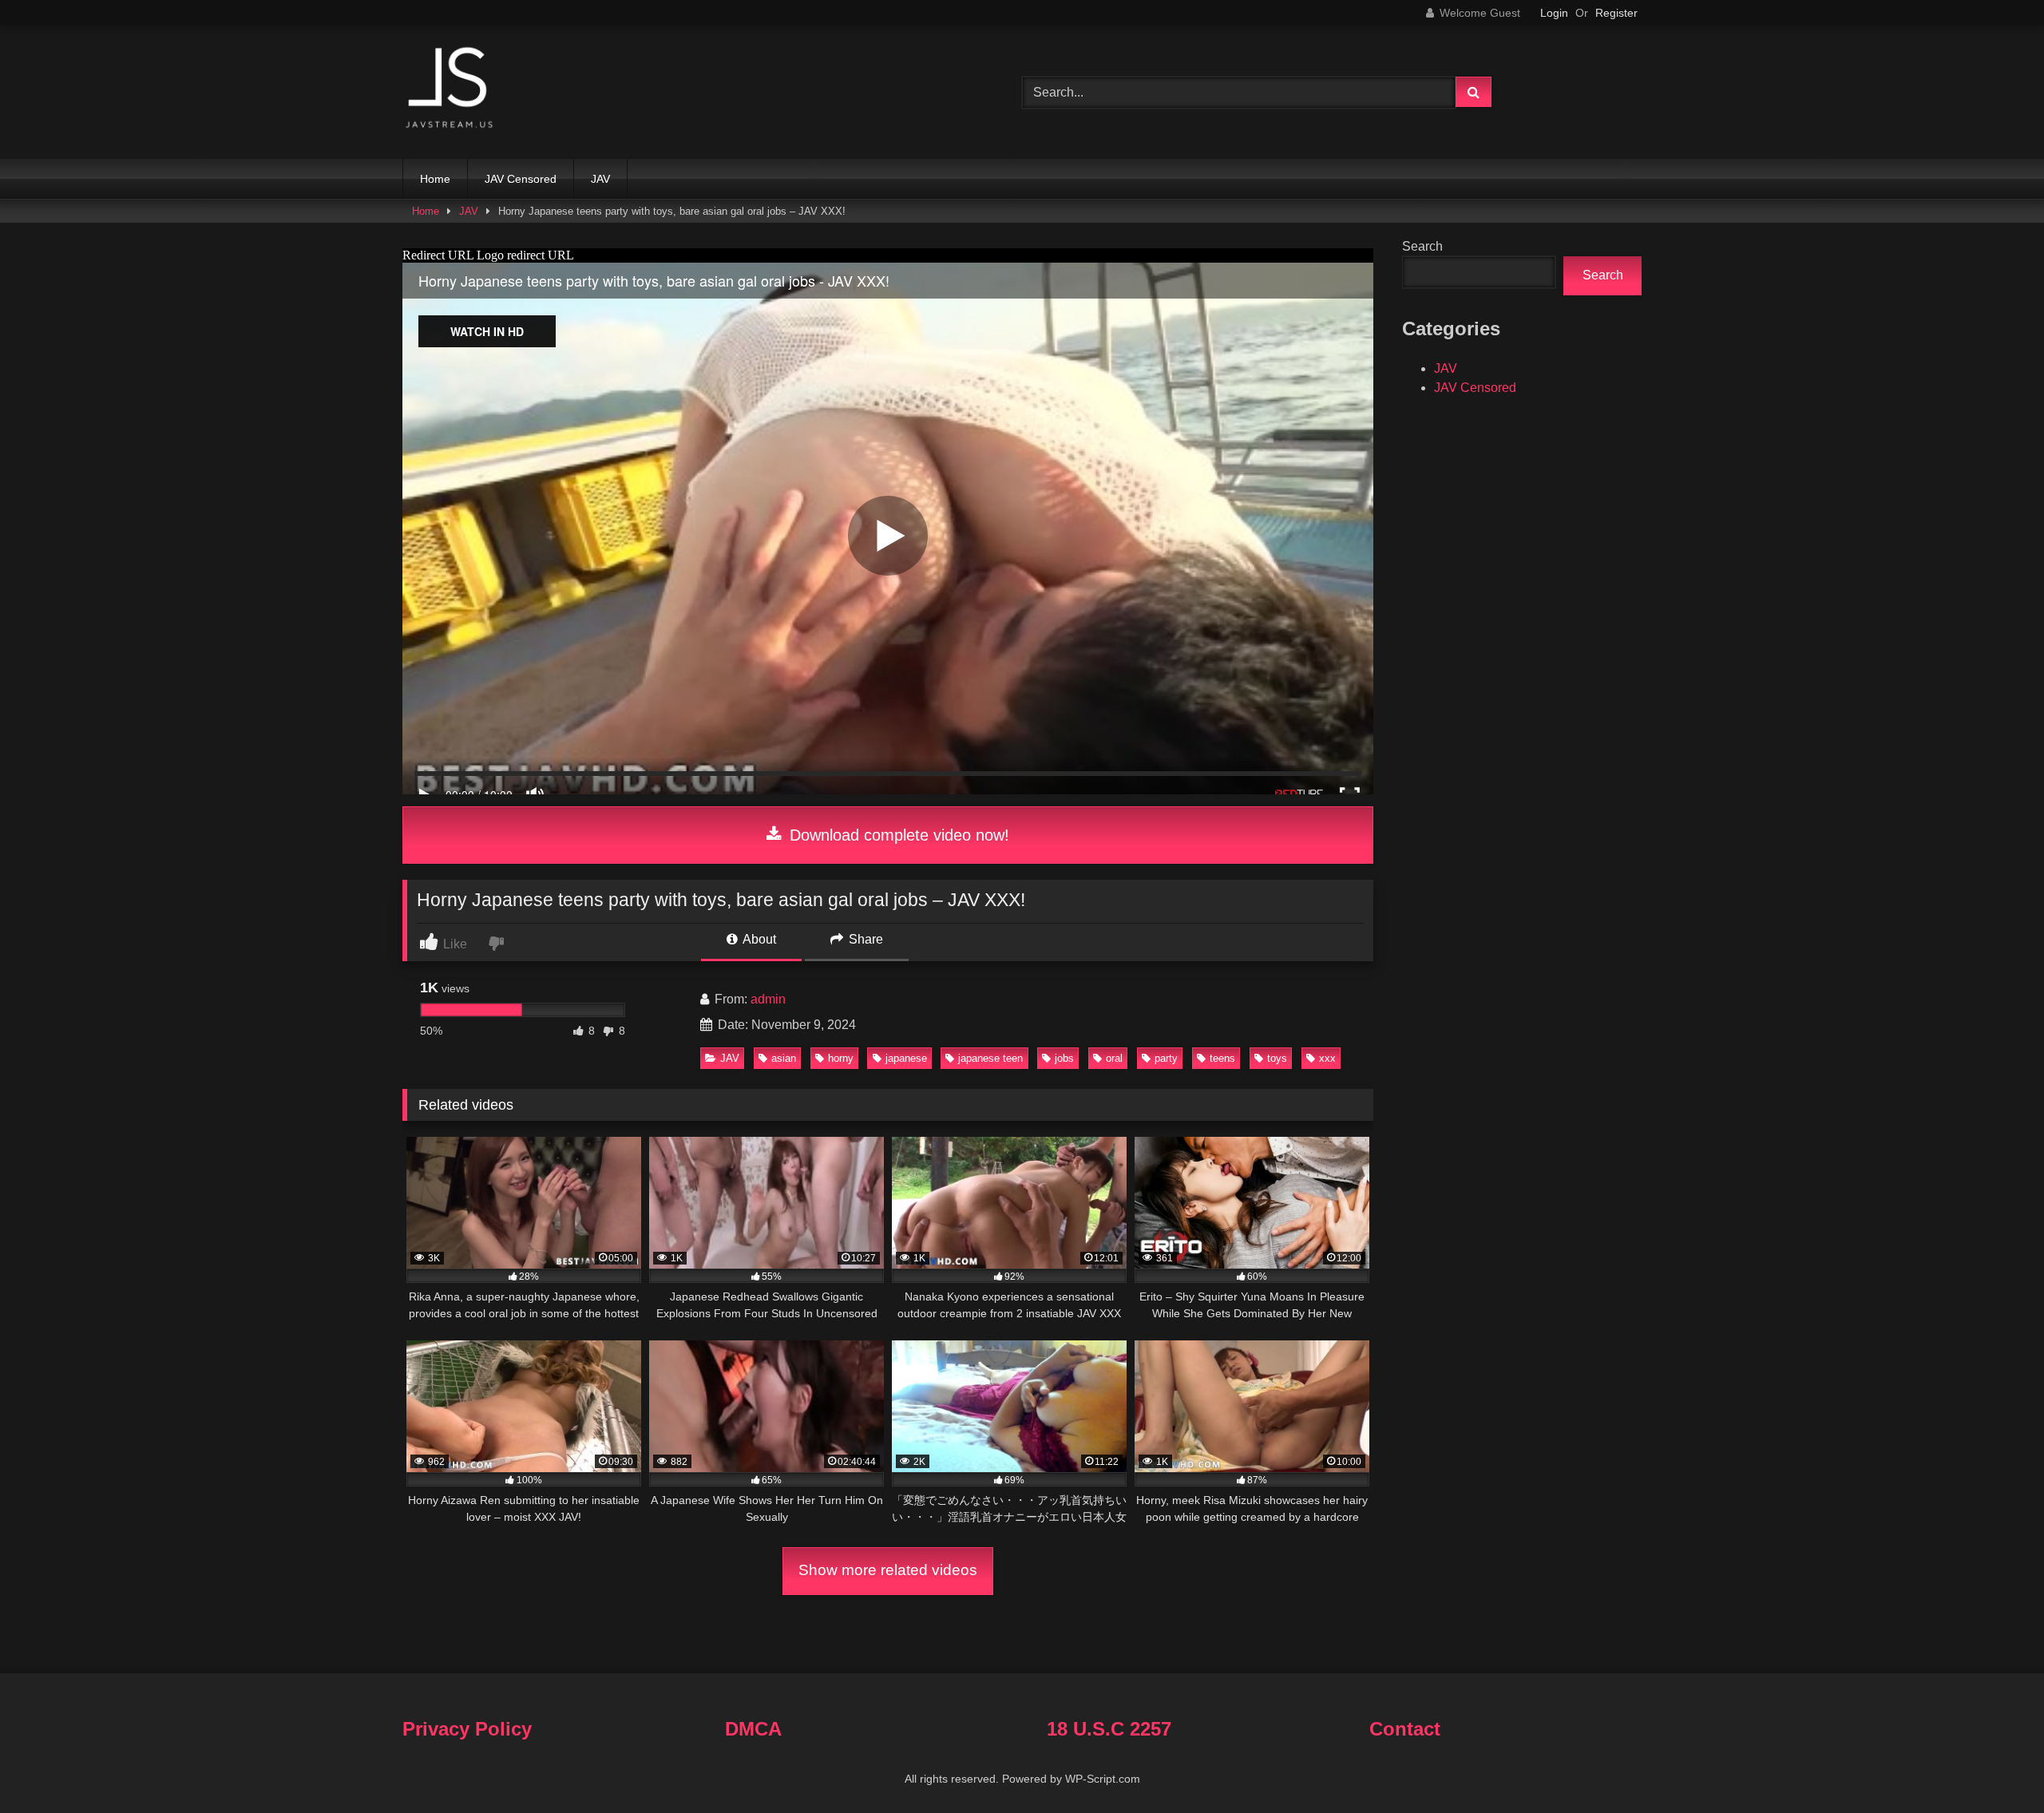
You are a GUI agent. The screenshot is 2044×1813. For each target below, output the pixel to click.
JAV (600, 179)
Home (435, 179)
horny (841, 1058)
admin (768, 999)
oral (1114, 1058)
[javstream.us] (450, 89)
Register (1616, 13)
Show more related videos (888, 1570)
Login (1554, 13)
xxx (1327, 1058)
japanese (906, 1058)
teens (1222, 1058)
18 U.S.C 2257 (1109, 1729)
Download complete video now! (897, 835)
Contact (1405, 1729)
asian (784, 1058)
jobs (1064, 1058)
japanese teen (990, 1058)
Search (1422, 246)
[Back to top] (1994, 1765)
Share (864, 939)
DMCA (753, 1729)
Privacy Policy (467, 1729)
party (1166, 1058)
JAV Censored (521, 179)
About (758, 939)
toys (1277, 1058)
